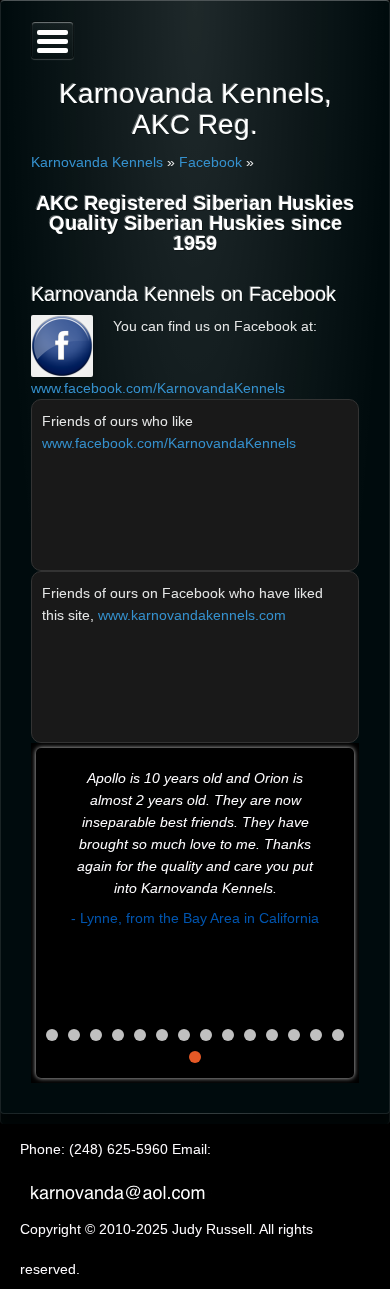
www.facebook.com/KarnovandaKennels (158, 388)
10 (250, 1035)
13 (316, 1035)
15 (195, 1057)
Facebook (210, 162)
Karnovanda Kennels (97, 162)
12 (294, 1035)
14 (338, 1035)
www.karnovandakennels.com (192, 615)
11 (272, 1035)
